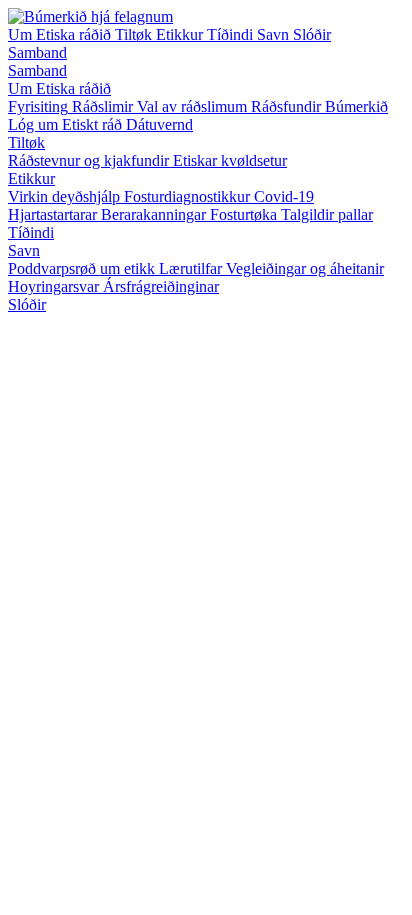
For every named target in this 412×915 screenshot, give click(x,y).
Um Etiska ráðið (61, 34)
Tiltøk (135, 34)
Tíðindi (232, 34)
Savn (275, 34)
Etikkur (181, 34)
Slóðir (312, 34)
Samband (37, 52)
